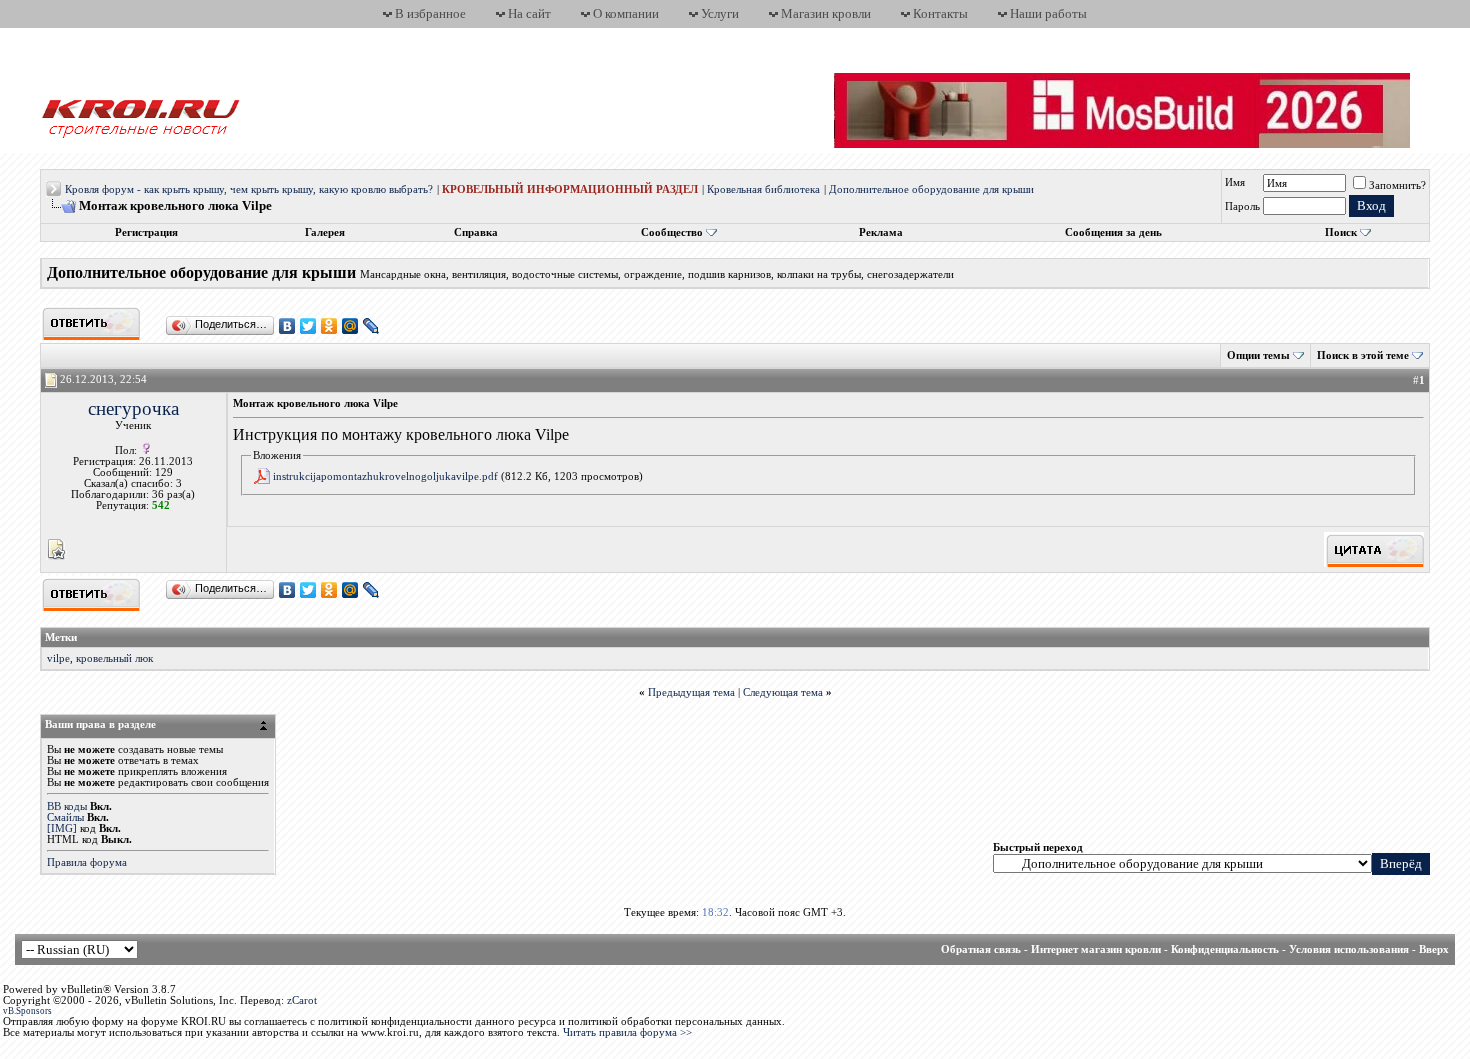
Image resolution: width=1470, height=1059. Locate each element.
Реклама (881, 232)
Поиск (1341, 232)
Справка (476, 232)
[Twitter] (308, 326)
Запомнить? (1397, 185)
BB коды (67, 806)
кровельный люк (114, 658)
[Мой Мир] (350, 326)
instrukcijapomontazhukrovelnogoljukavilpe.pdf (385, 476)
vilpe (58, 658)
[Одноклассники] (329, 326)
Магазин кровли (826, 13)
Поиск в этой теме (1363, 355)
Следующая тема (783, 692)
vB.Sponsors (27, 1011)
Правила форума (87, 862)
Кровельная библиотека (763, 189)
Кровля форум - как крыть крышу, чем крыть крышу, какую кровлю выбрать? (249, 189)
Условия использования (1349, 949)
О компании (626, 13)
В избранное (430, 13)
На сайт (529, 13)
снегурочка (133, 408)
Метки (61, 637)
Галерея (325, 232)
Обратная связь (981, 949)
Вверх (1434, 949)
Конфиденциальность (1225, 949)
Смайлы (65, 817)
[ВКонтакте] (287, 326)
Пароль (1242, 206)
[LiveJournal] (371, 326)
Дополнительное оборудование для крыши (931, 189)
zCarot (302, 1000)
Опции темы (1258, 355)
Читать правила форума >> (627, 1032)
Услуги (720, 13)
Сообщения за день (1113, 232)
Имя (1235, 182)
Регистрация (146, 232)
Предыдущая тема (691, 692)
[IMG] (62, 828)
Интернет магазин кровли (1096, 949)
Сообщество (672, 232)
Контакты (940, 13)
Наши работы (1048, 13)
